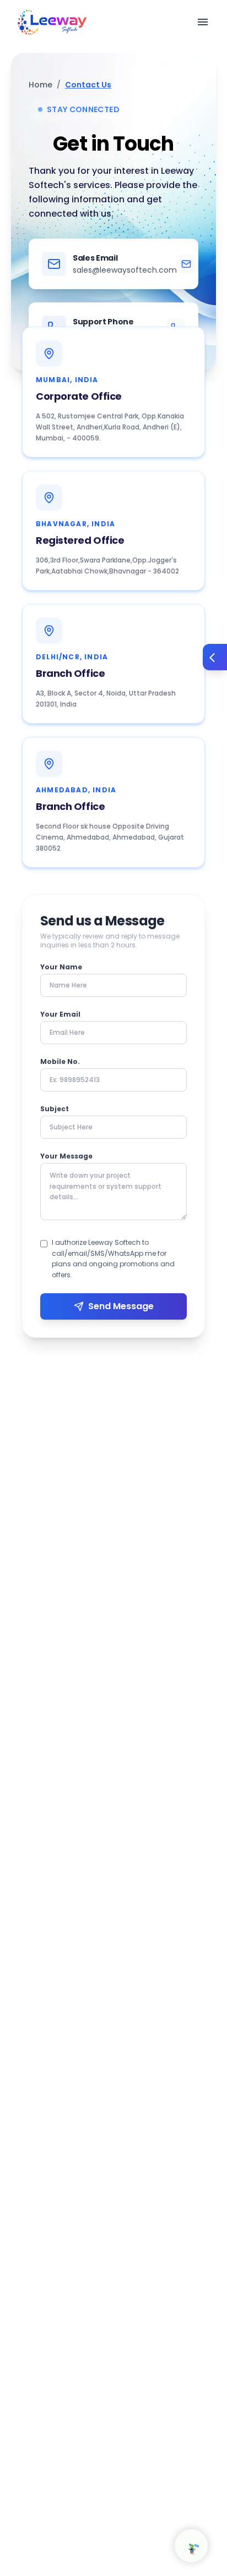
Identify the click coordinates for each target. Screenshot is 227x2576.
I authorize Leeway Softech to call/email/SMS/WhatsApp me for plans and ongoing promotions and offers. (113, 1259)
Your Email (60, 1014)
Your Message (66, 1156)
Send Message (121, 1306)
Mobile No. (60, 1062)
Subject (55, 1109)
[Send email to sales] (186, 264)
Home (40, 85)
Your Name (61, 967)
